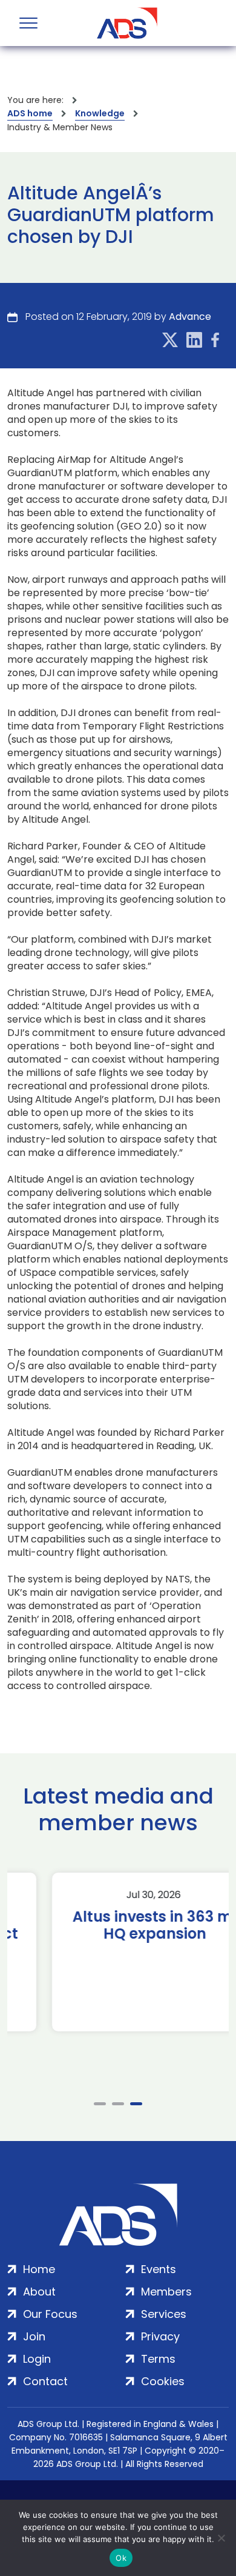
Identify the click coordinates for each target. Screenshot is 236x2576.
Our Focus (50, 2314)
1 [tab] (100, 2104)
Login (37, 2359)
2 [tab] (118, 2104)
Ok (121, 2558)
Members (166, 2292)
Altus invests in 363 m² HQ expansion (118, 1925)
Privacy (160, 2336)
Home (39, 2269)
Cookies (163, 2381)
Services (164, 2314)
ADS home (30, 113)
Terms (158, 2359)
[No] (221, 2538)
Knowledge (100, 113)
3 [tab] (136, 2104)
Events (159, 2269)
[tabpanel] (118, 1952)
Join (34, 2336)
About (39, 2292)
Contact (45, 2381)
